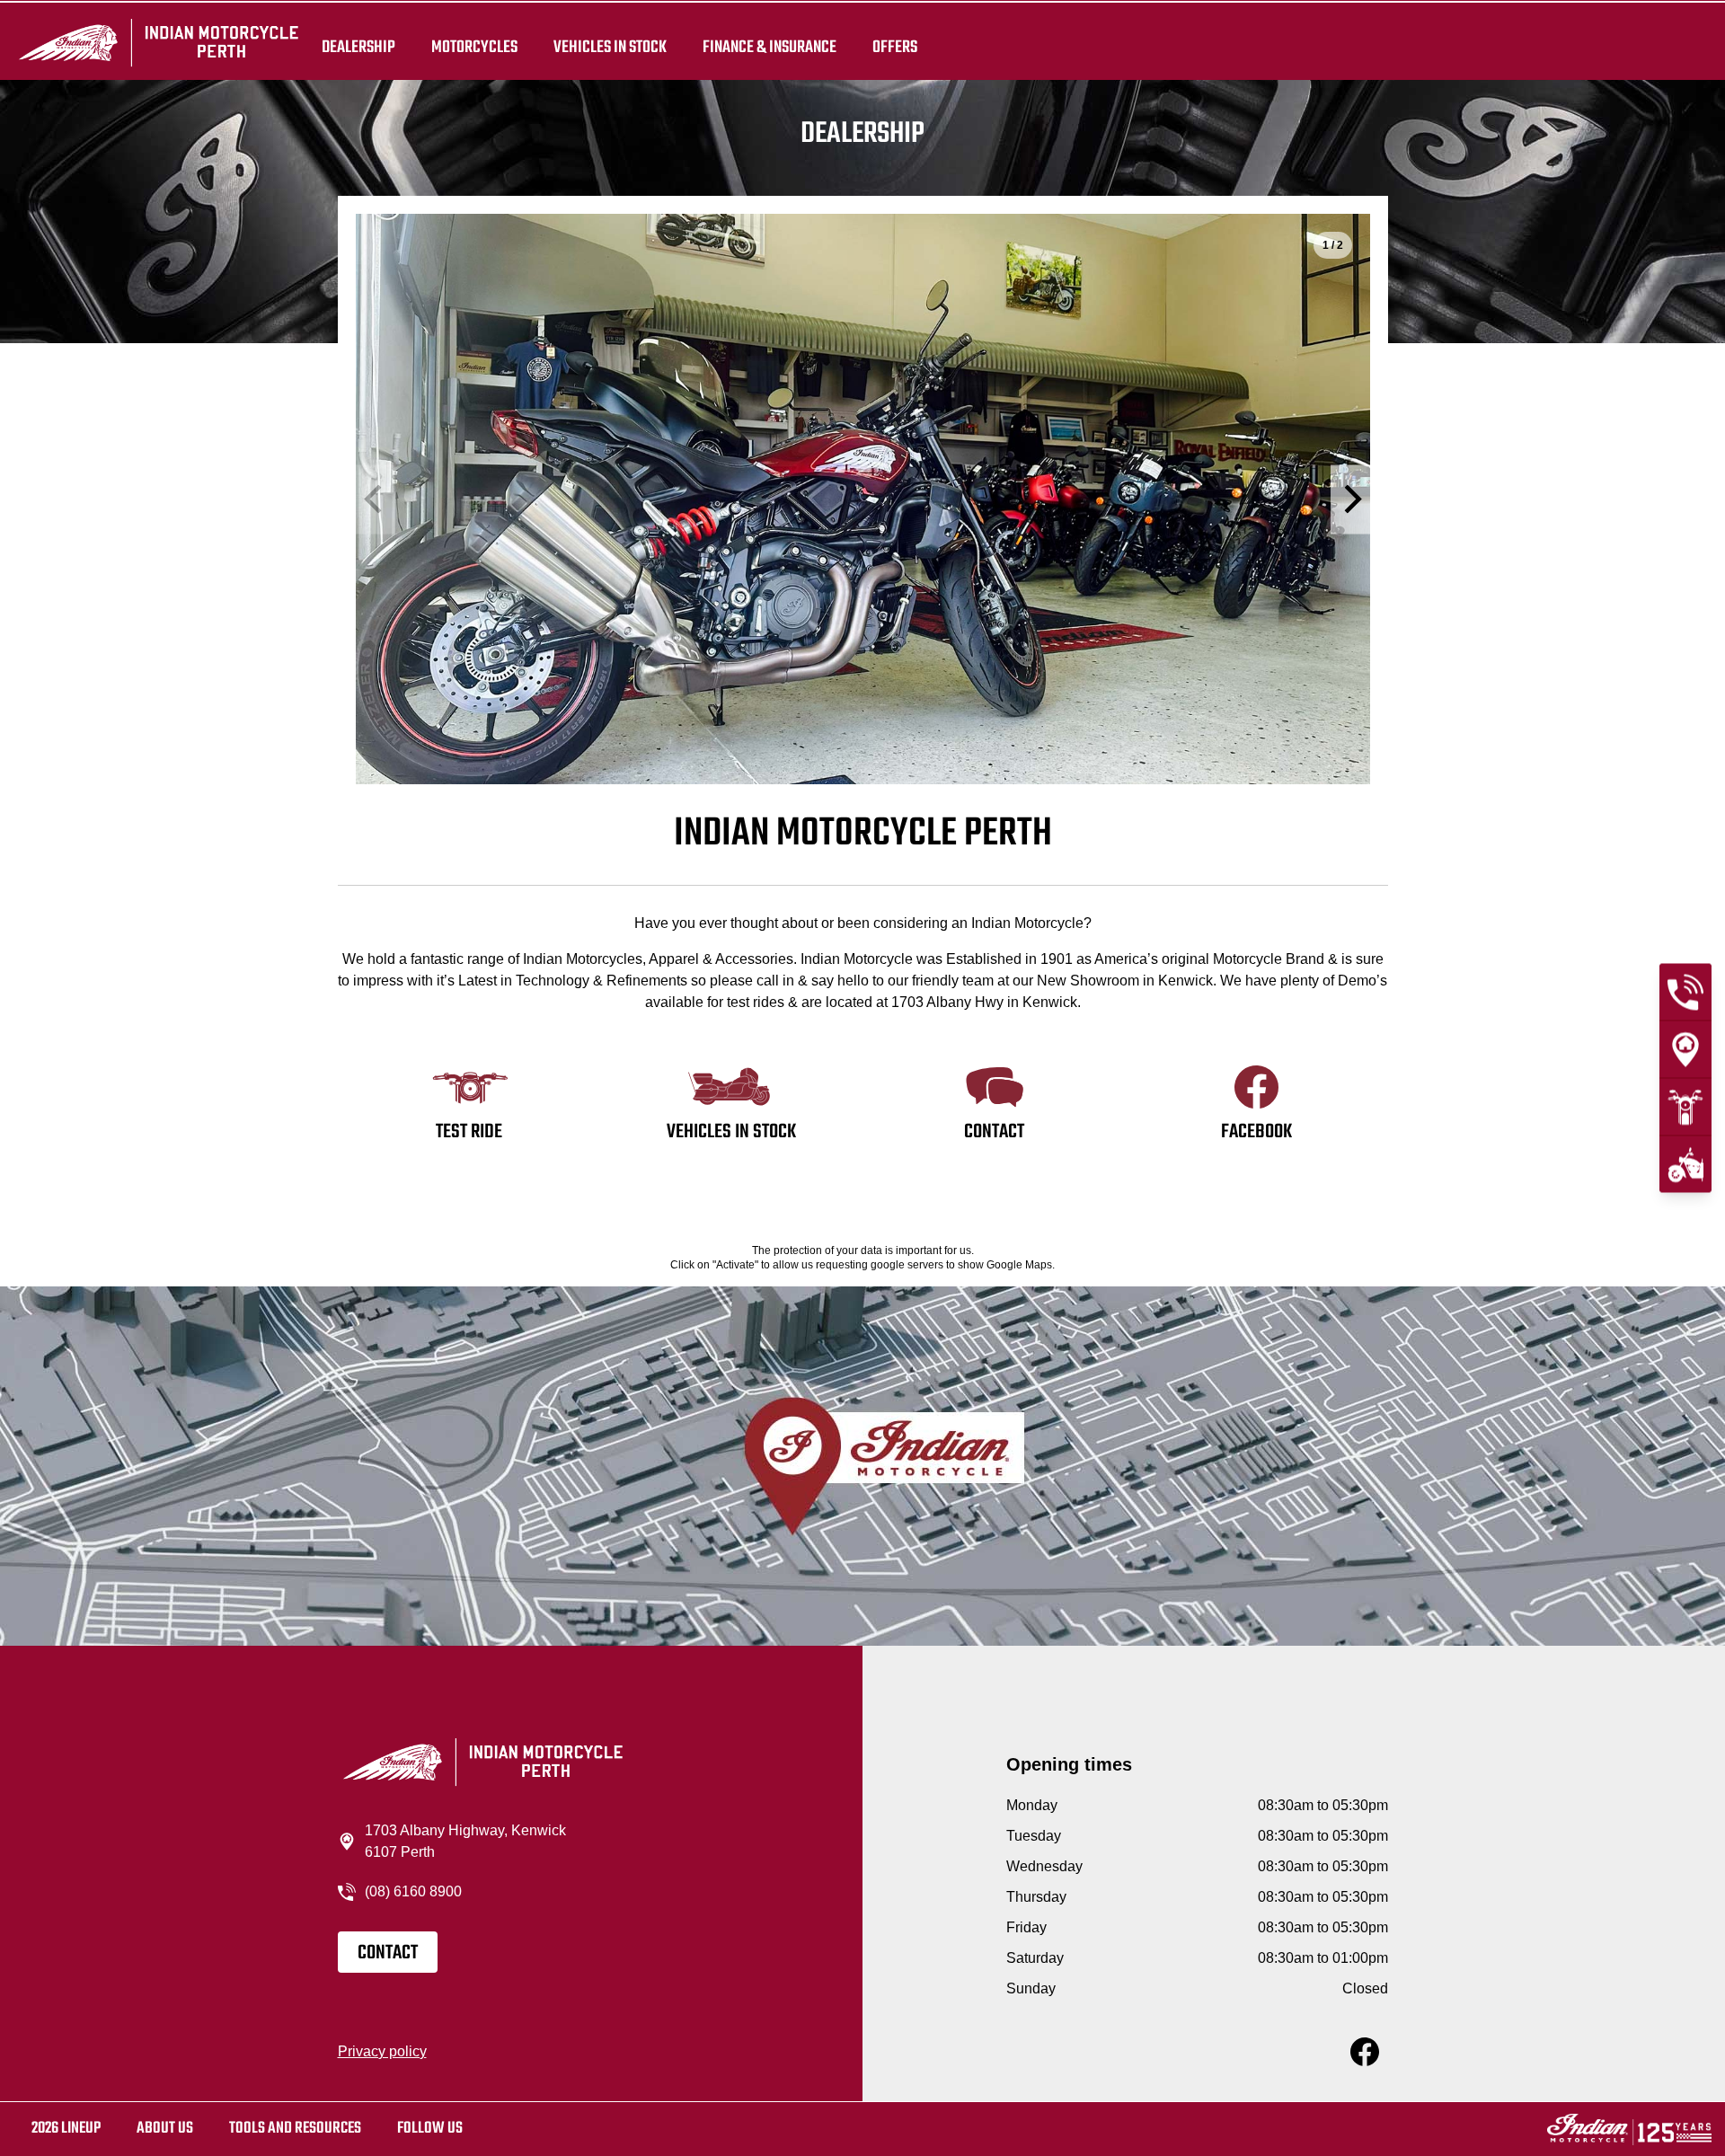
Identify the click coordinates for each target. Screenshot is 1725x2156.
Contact (388, 1953)
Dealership (358, 47)
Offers (895, 47)
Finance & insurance (770, 47)
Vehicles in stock (610, 47)
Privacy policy (382, 2051)
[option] (863, 499)
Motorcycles (474, 47)
